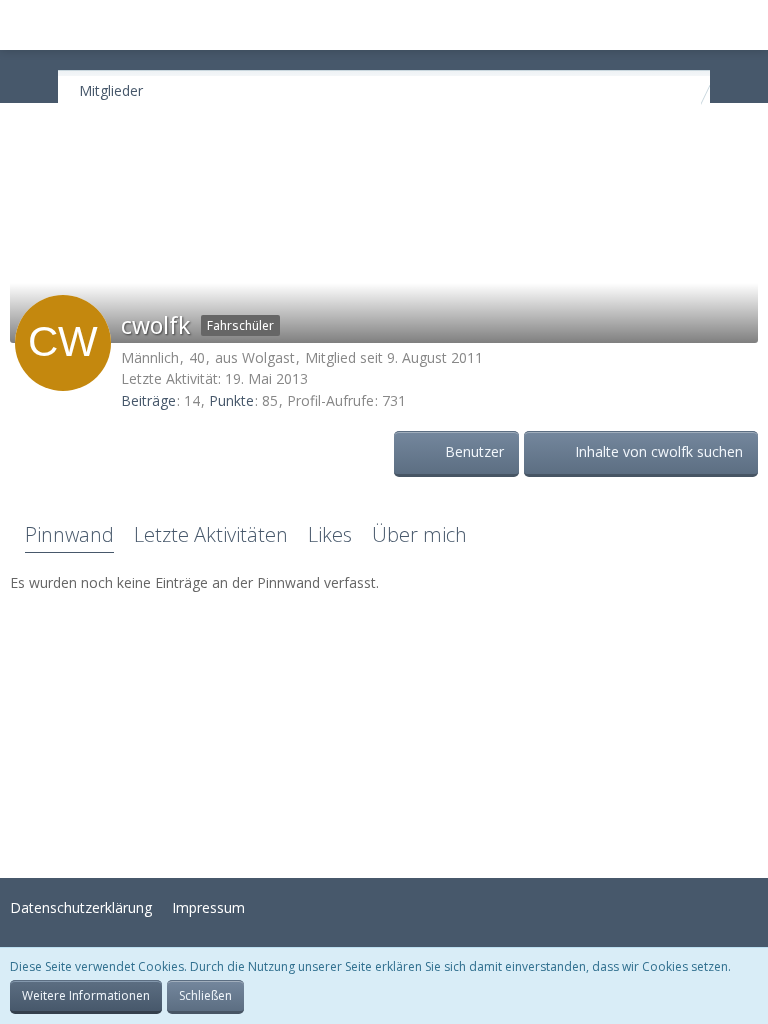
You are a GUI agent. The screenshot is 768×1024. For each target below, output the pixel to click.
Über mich (419, 534)
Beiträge (148, 400)
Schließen (205, 995)
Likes (330, 534)
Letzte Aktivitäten (211, 534)
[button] (26, 25)
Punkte (231, 400)
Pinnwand (69, 534)
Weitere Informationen (86, 995)
